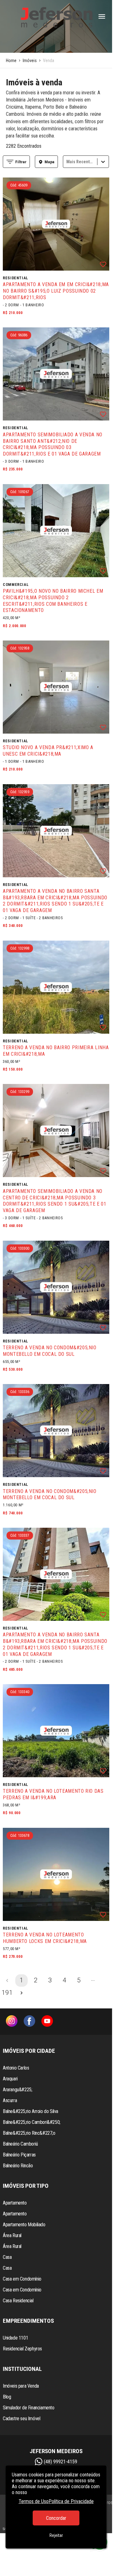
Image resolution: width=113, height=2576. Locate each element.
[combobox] (67, 162)
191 (7, 1993)
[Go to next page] (21, 1993)
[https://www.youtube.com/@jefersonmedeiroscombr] (47, 2022)
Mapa (49, 162)
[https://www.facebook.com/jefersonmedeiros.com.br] (29, 2022)
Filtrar (21, 162)
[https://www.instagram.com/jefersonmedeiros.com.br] (12, 2022)
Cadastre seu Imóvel (21, 2419)
